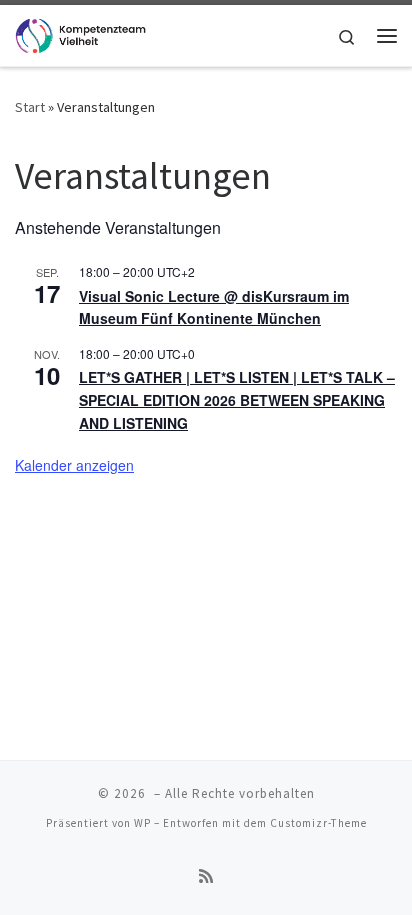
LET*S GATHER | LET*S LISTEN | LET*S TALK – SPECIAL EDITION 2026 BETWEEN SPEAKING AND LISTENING (237, 399)
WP (142, 823)
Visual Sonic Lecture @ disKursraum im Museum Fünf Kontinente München (214, 307)
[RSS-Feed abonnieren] (206, 876)
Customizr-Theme (318, 823)
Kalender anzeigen (74, 465)
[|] (80, 33)
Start (30, 107)
